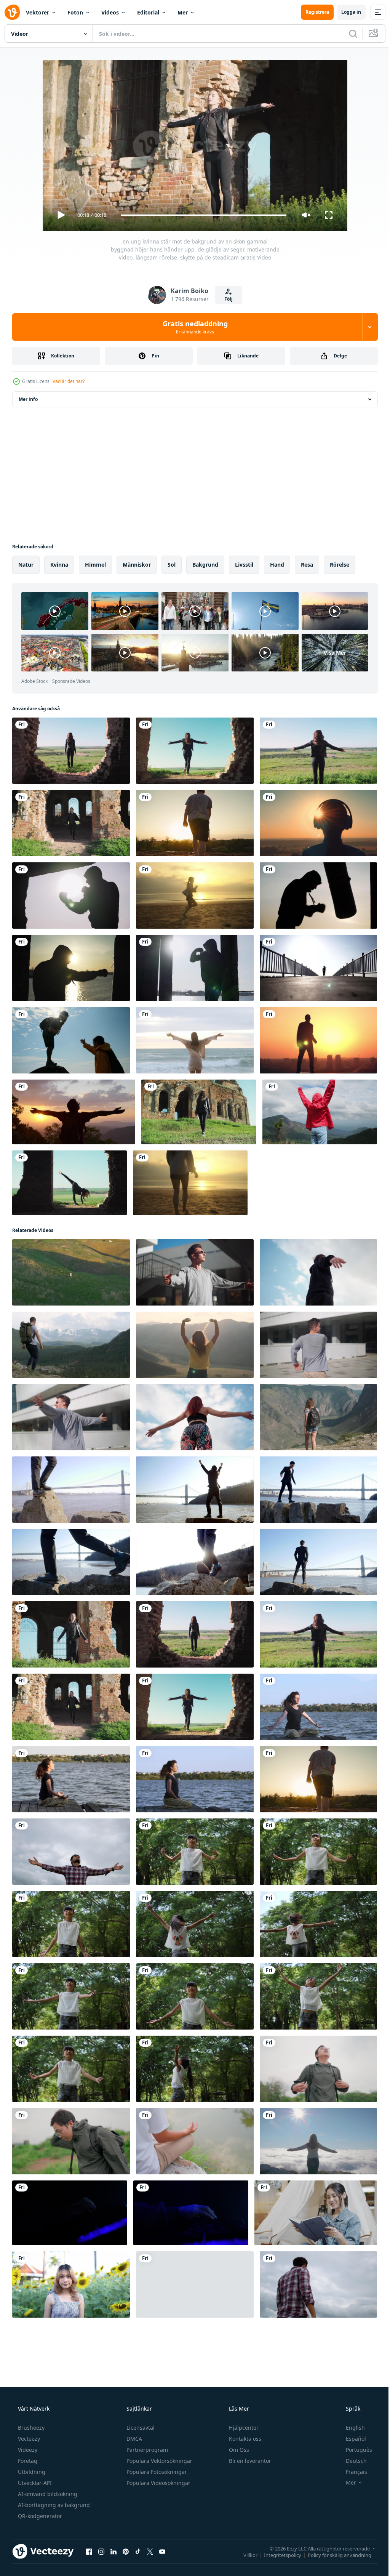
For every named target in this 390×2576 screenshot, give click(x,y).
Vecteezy (28, 2415)
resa (307, 565)
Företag (27, 2437)
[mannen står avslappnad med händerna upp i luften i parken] (314, 2261)
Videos (110, 12)
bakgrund (205, 565)
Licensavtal (140, 2404)
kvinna (59, 565)
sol (172, 565)
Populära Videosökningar (158, 2459)
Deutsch (351, 2437)
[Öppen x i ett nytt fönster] (150, 2527)
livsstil (244, 565)
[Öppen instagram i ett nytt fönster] (101, 2527)
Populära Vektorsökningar (159, 2437)
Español (351, 2415)
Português (354, 2426)
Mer (183, 12)
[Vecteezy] (12, 12)
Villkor (245, 2531)
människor (137, 565)
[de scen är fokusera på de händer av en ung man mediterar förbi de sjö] (192, 2120)
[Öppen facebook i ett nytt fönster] (89, 2527)
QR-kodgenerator (39, 2492)
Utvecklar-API (34, 2459)
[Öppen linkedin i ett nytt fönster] (113, 2527)
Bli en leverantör (249, 2437)
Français (352, 2448)
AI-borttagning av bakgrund (53, 2481)
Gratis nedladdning (192, 327)
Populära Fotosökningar (156, 2448)
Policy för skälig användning (334, 2531)
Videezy (27, 2426)
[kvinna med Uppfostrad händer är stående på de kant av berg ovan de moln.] (314, 2120)
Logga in (345, 12)
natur (26, 565)
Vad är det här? (69, 381)
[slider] (201, 215)
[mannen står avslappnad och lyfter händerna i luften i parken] (70, 1835)
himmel (95, 565)
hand (277, 565)
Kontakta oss (244, 2415)
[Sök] (347, 34)
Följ (226, 299)
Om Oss (238, 2426)
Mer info (28, 399)
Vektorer (38, 12)
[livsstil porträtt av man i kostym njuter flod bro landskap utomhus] (70, 1478)
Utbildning (31, 2448)
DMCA (133, 2415)
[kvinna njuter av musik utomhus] (314, 821)
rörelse (340, 565)
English (350, 2404)
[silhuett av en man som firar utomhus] (314, 1035)
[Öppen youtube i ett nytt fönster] (162, 2527)
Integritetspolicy (277, 2531)
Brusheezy (30, 2404)
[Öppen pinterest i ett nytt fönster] (126, 2527)
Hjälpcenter (243, 2404)
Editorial (148, 12)
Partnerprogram (146, 2426)
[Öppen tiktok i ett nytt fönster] (138, 2527)
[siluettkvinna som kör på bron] (314, 964)
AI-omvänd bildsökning (47, 2470)
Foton (75, 12)
